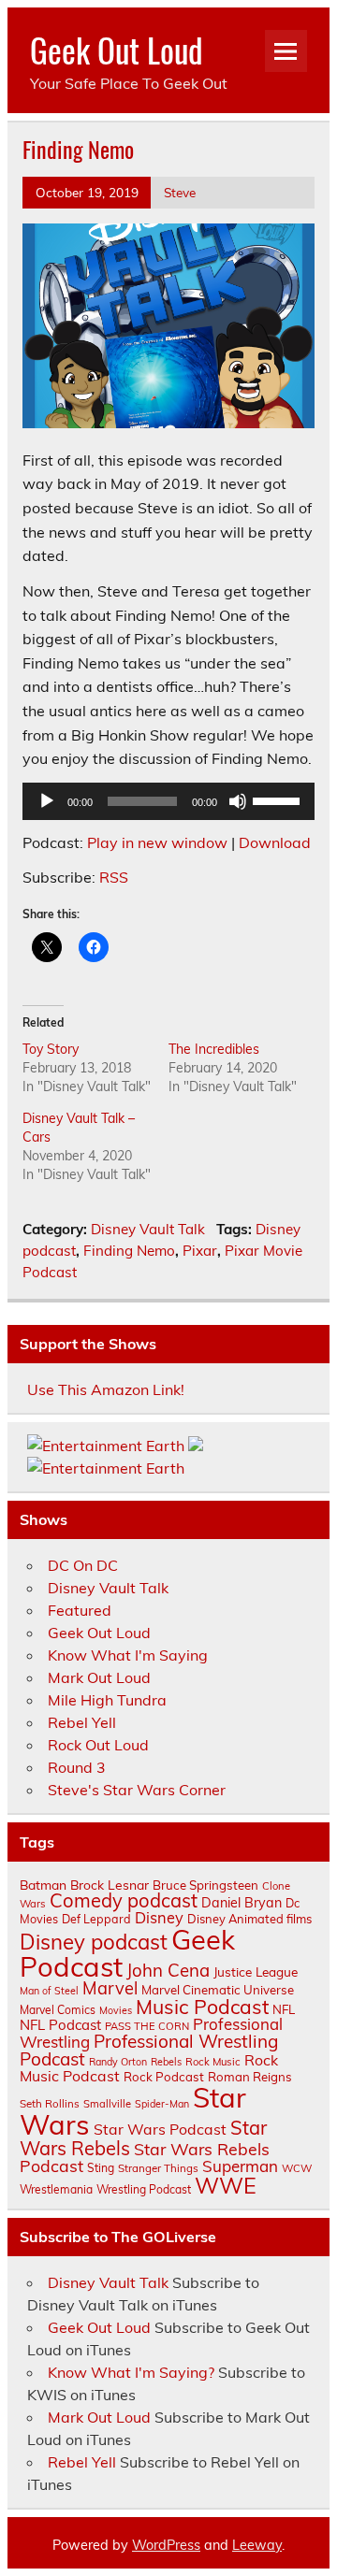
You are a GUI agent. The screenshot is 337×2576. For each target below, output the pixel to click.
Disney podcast (94, 1942)
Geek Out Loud (117, 50)
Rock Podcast (164, 2077)
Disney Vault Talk (148, 1229)
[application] (168, 801)
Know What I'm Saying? (131, 2372)
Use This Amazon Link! (106, 1389)
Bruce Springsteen (205, 1885)
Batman (43, 1885)
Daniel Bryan (242, 1903)
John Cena (168, 1970)
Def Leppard (96, 1919)
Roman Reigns (250, 2077)
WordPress (166, 2545)
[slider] (279, 799)
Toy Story (51, 1049)
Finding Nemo (129, 1251)
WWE (226, 2185)
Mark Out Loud (99, 1677)
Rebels (166, 2062)
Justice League (256, 1972)
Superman (240, 2166)
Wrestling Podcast (144, 2189)
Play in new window (157, 842)
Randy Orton (118, 2062)
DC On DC (83, 1565)
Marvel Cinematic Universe (218, 1990)
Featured (80, 1610)
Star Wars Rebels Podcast (145, 2157)
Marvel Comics (58, 2010)
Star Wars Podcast (160, 2129)
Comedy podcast (124, 1900)
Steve (180, 192)
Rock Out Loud (98, 1745)
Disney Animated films (249, 1919)
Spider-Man (162, 2104)
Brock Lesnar (110, 1885)
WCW (297, 2168)
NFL (284, 2009)
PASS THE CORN (147, 2026)
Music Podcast (202, 2007)
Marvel (110, 1988)
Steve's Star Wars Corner (137, 1790)
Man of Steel (49, 1991)
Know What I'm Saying (128, 1655)
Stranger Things (158, 2168)
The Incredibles (214, 1049)
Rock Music (213, 2062)
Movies (116, 2010)
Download (275, 842)
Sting (101, 2168)
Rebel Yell (82, 1722)
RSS (114, 877)
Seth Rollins (50, 2103)
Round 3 (77, 1767)
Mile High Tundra (107, 1700)
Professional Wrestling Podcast (149, 2050)
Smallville (107, 2104)
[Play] (47, 801)
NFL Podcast (60, 2025)
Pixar (200, 1251)
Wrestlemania (56, 2189)
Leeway (257, 2545)
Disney (159, 1918)
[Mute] (238, 801)
